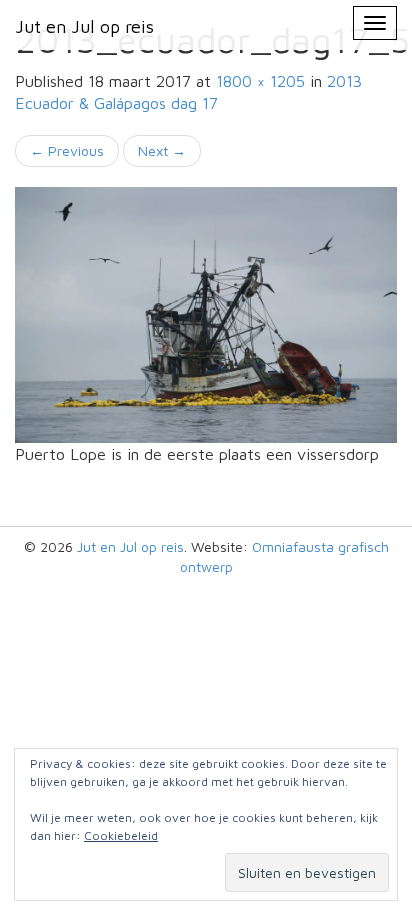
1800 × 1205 (260, 81)
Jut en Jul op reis (130, 546)
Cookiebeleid (121, 835)
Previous (67, 150)
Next (162, 150)
